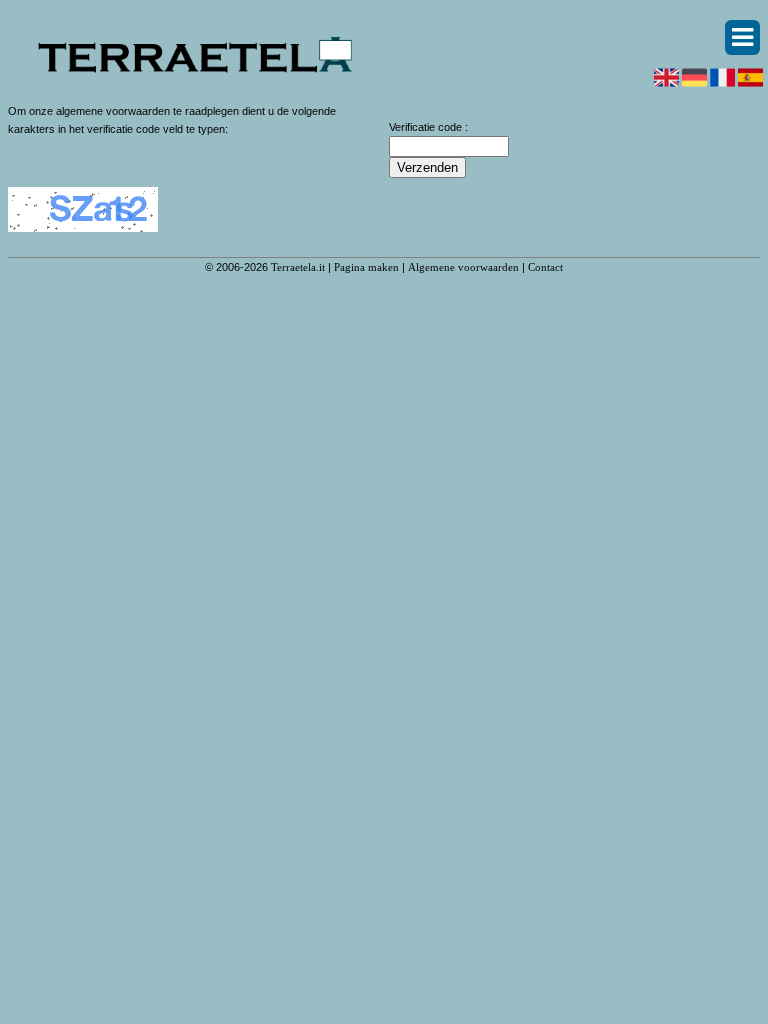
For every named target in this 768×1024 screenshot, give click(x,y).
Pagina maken (366, 267)
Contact (545, 267)
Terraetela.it (298, 267)
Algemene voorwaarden (463, 267)
